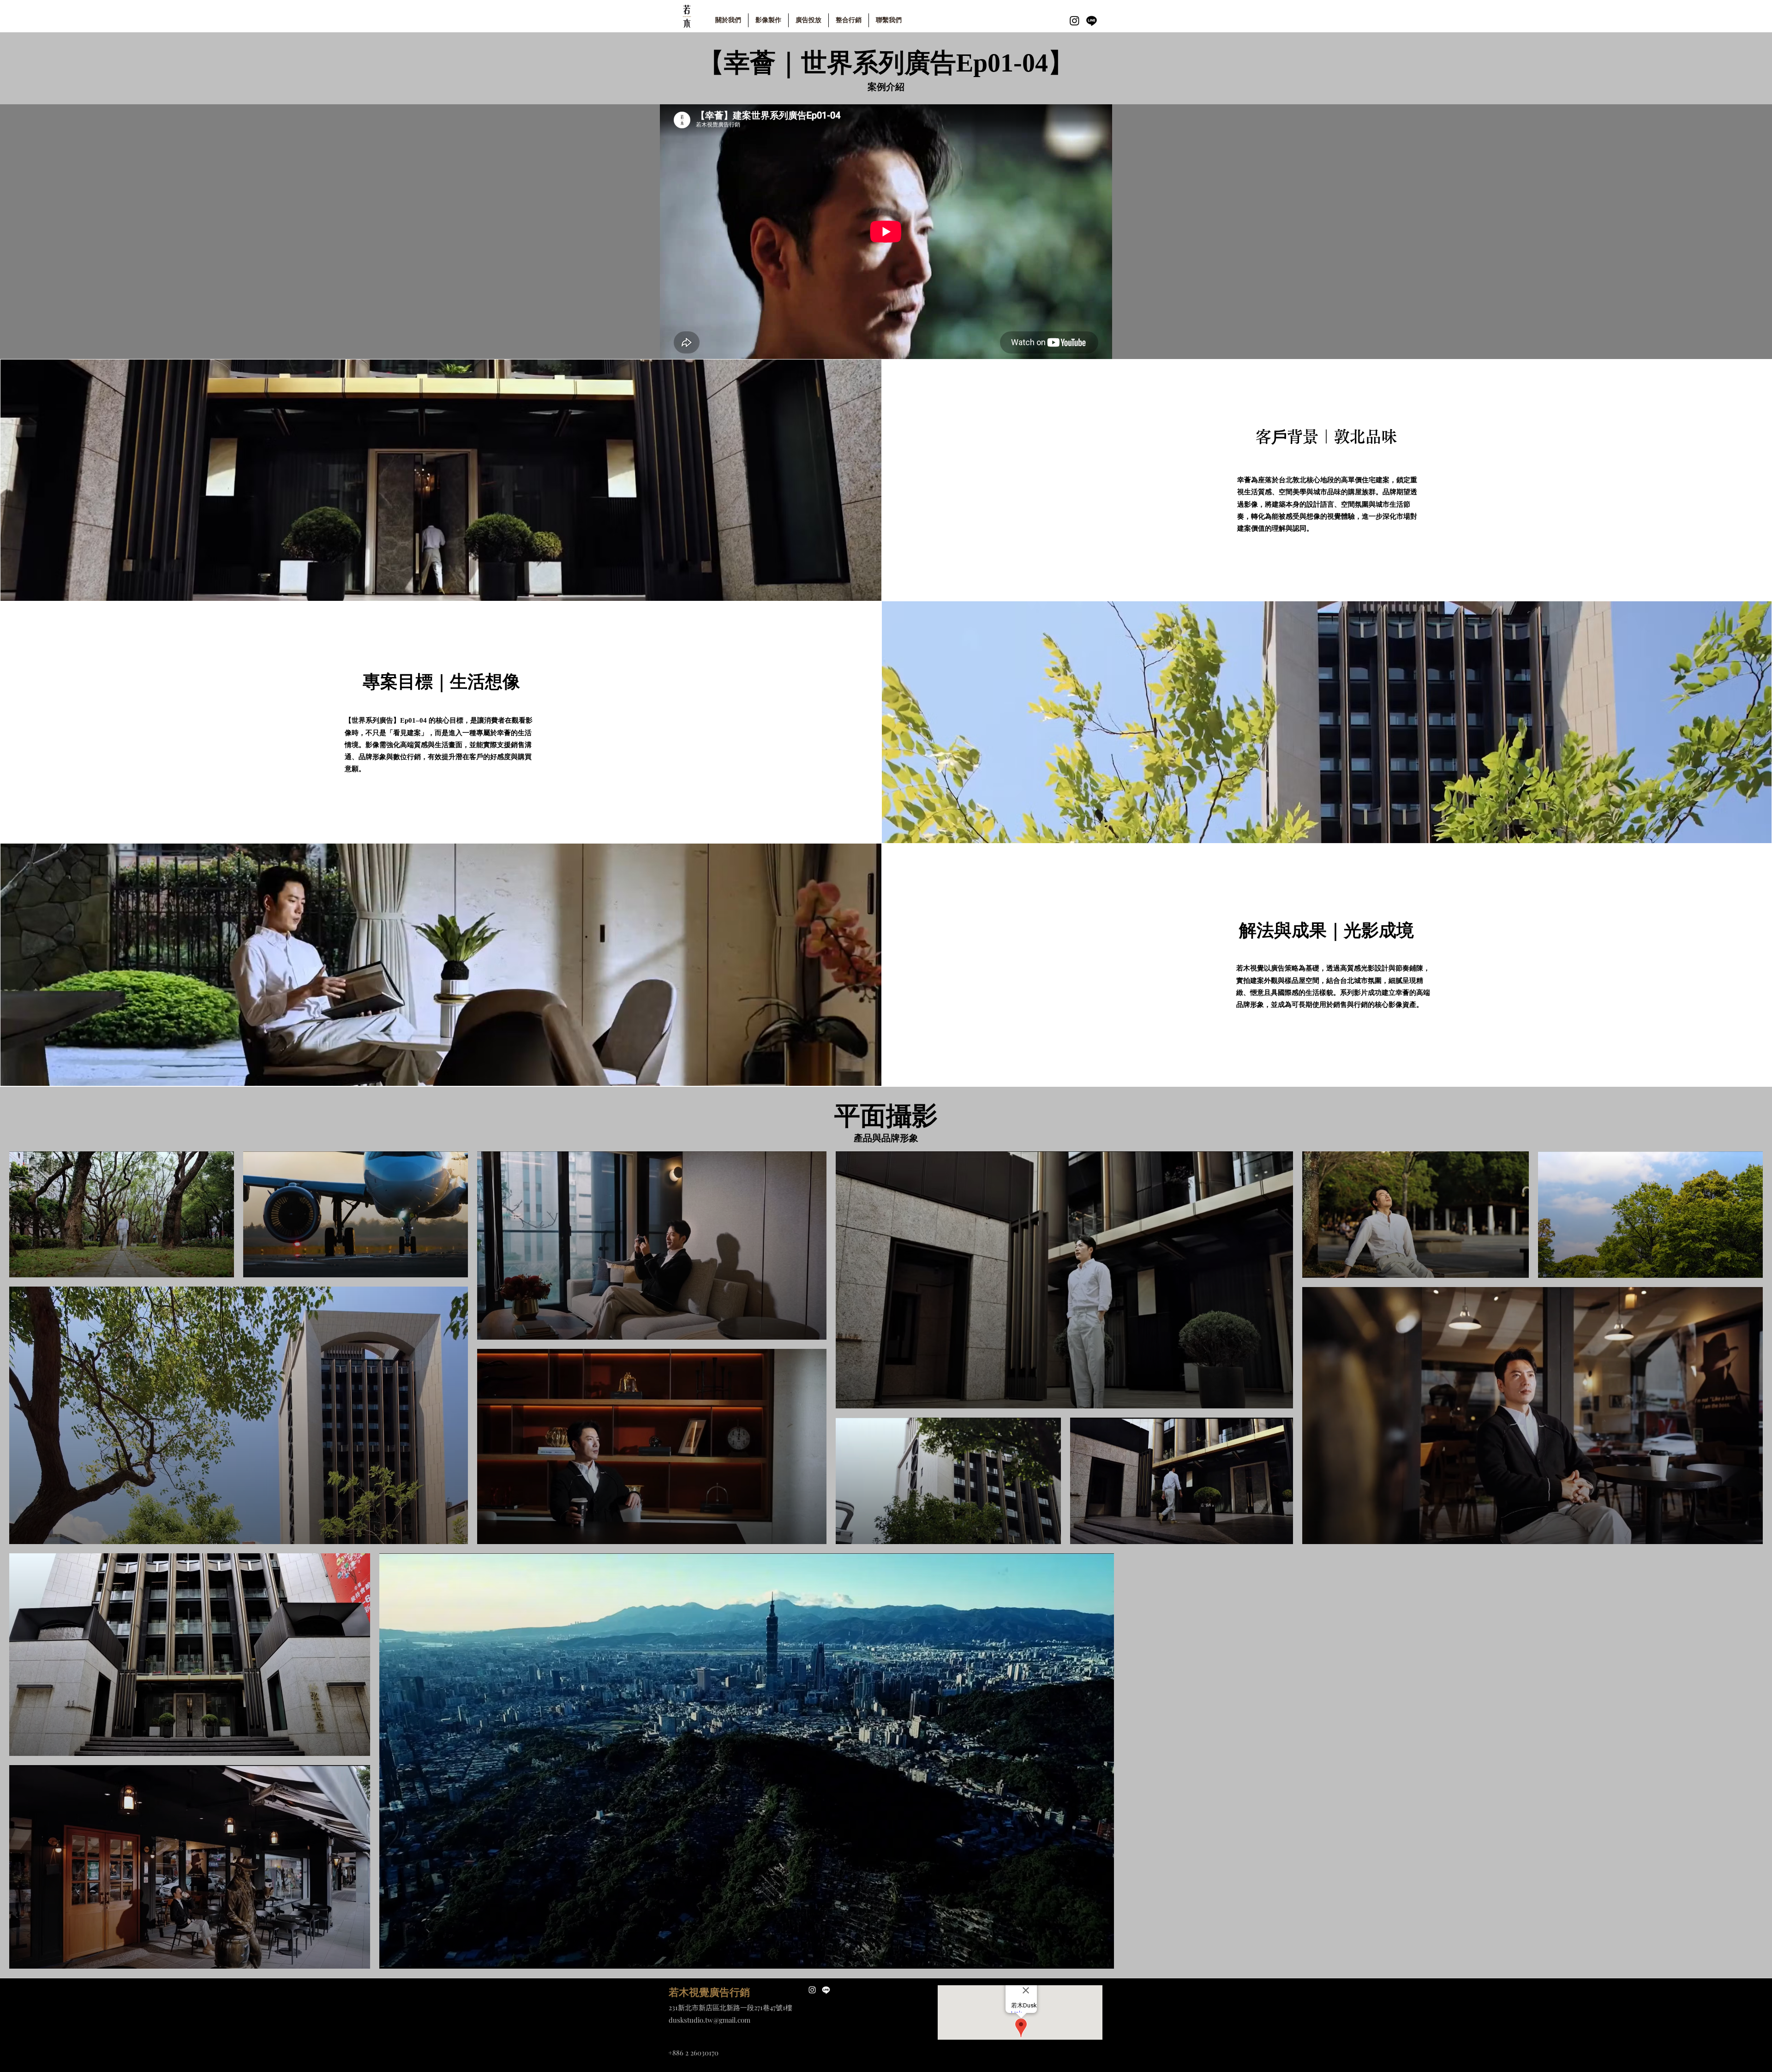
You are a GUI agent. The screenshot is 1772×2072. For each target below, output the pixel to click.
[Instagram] (1075, 21)
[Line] (1092, 21)
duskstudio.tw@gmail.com (709, 2020)
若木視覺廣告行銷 (709, 1992)
